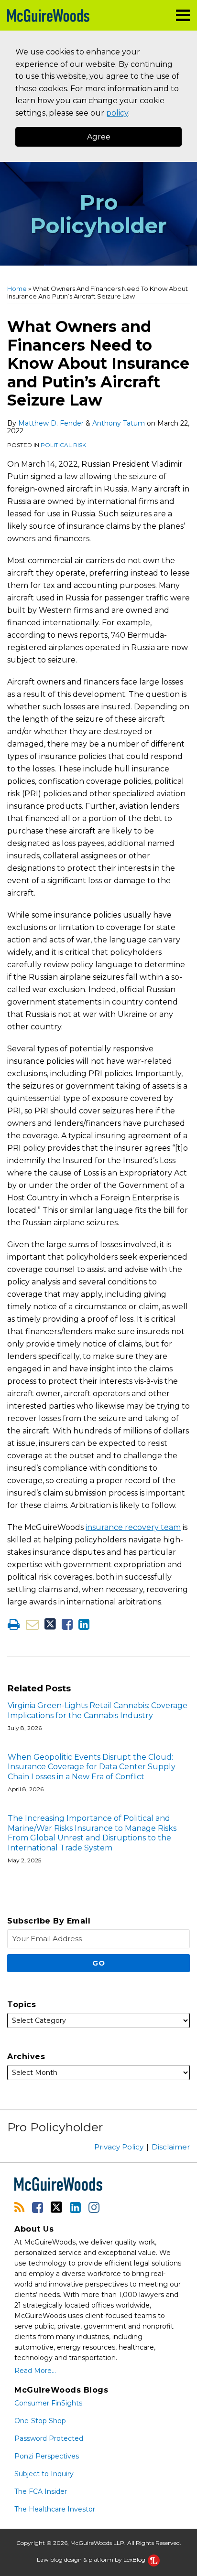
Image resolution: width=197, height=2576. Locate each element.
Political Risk (63, 445)
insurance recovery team (133, 1527)
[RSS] (19, 2207)
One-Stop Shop (40, 2421)
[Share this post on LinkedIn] (84, 1624)
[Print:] (14, 1624)
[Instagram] (94, 2207)
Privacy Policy (119, 2147)
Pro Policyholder (98, 214)
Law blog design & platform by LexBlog (92, 2560)
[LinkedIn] (75, 2207)
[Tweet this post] (50, 1624)
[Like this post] (67, 1624)
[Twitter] (56, 2207)
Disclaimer (171, 2147)
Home (17, 289)
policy (117, 113)
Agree (99, 137)
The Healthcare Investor (55, 2509)
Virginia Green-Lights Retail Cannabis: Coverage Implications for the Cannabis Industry (98, 1710)
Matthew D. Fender (51, 423)
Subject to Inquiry (44, 2474)
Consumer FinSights (48, 2403)
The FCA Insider (41, 2491)
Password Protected (49, 2438)
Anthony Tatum (119, 423)
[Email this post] (32, 1624)
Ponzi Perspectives (47, 2456)
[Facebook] (38, 2207)
